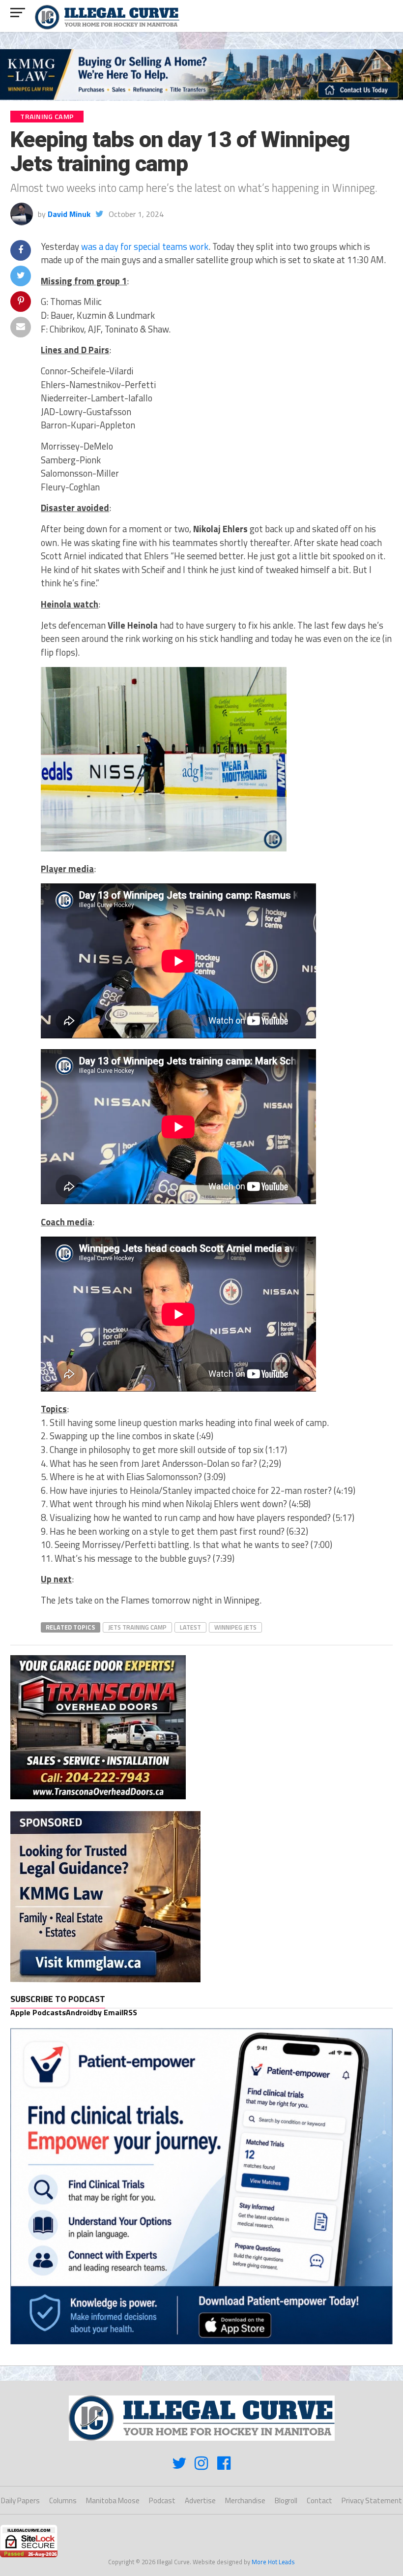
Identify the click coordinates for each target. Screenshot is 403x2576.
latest (190, 1627)
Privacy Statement (372, 2500)
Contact (319, 2500)
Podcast (162, 2500)
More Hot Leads (273, 2562)
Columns (63, 2500)
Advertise (200, 2500)
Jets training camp (137, 1627)
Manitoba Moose (113, 2500)
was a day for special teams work (145, 246)
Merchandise (245, 2500)
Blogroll (286, 2500)
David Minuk (69, 214)
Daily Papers (20, 2500)
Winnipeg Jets (235, 1627)
